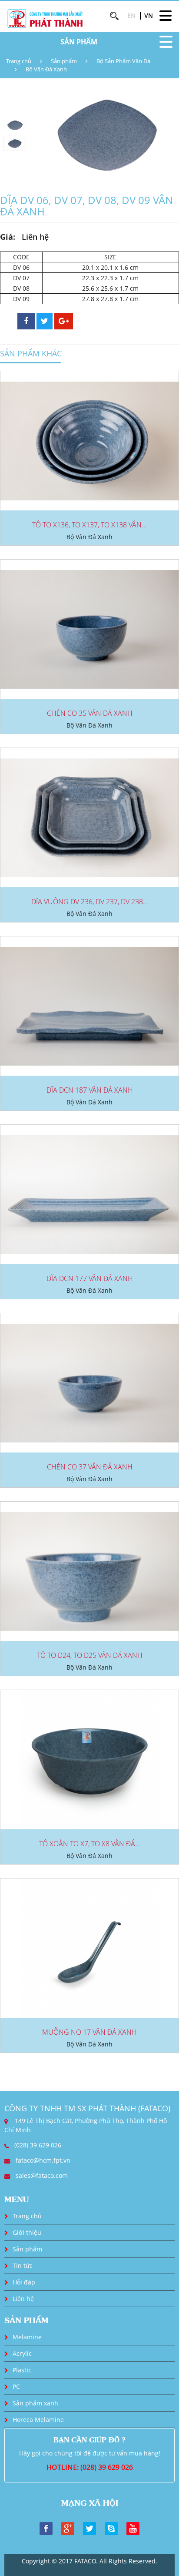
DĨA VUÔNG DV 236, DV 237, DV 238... (90, 902)
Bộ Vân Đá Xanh (46, 69)
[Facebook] (46, 2528)
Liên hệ (23, 2299)
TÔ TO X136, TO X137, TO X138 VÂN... (89, 525)
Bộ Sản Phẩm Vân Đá (123, 61)
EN (131, 15)
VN (149, 15)
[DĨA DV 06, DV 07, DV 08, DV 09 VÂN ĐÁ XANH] (104, 134)
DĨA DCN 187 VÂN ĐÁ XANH (90, 1090)
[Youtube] (133, 2528)
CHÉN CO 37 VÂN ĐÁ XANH (90, 1467)
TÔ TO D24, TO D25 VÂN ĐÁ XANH (90, 1655)
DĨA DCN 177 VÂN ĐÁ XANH (90, 1278)
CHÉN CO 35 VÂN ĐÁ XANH (90, 713)
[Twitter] (89, 2528)
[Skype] (111, 2528)
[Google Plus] (68, 2528)
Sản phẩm (64, 61)
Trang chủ (19, 61)
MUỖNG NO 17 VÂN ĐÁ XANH (89, 2032)
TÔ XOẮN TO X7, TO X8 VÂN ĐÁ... (90, 1844)
